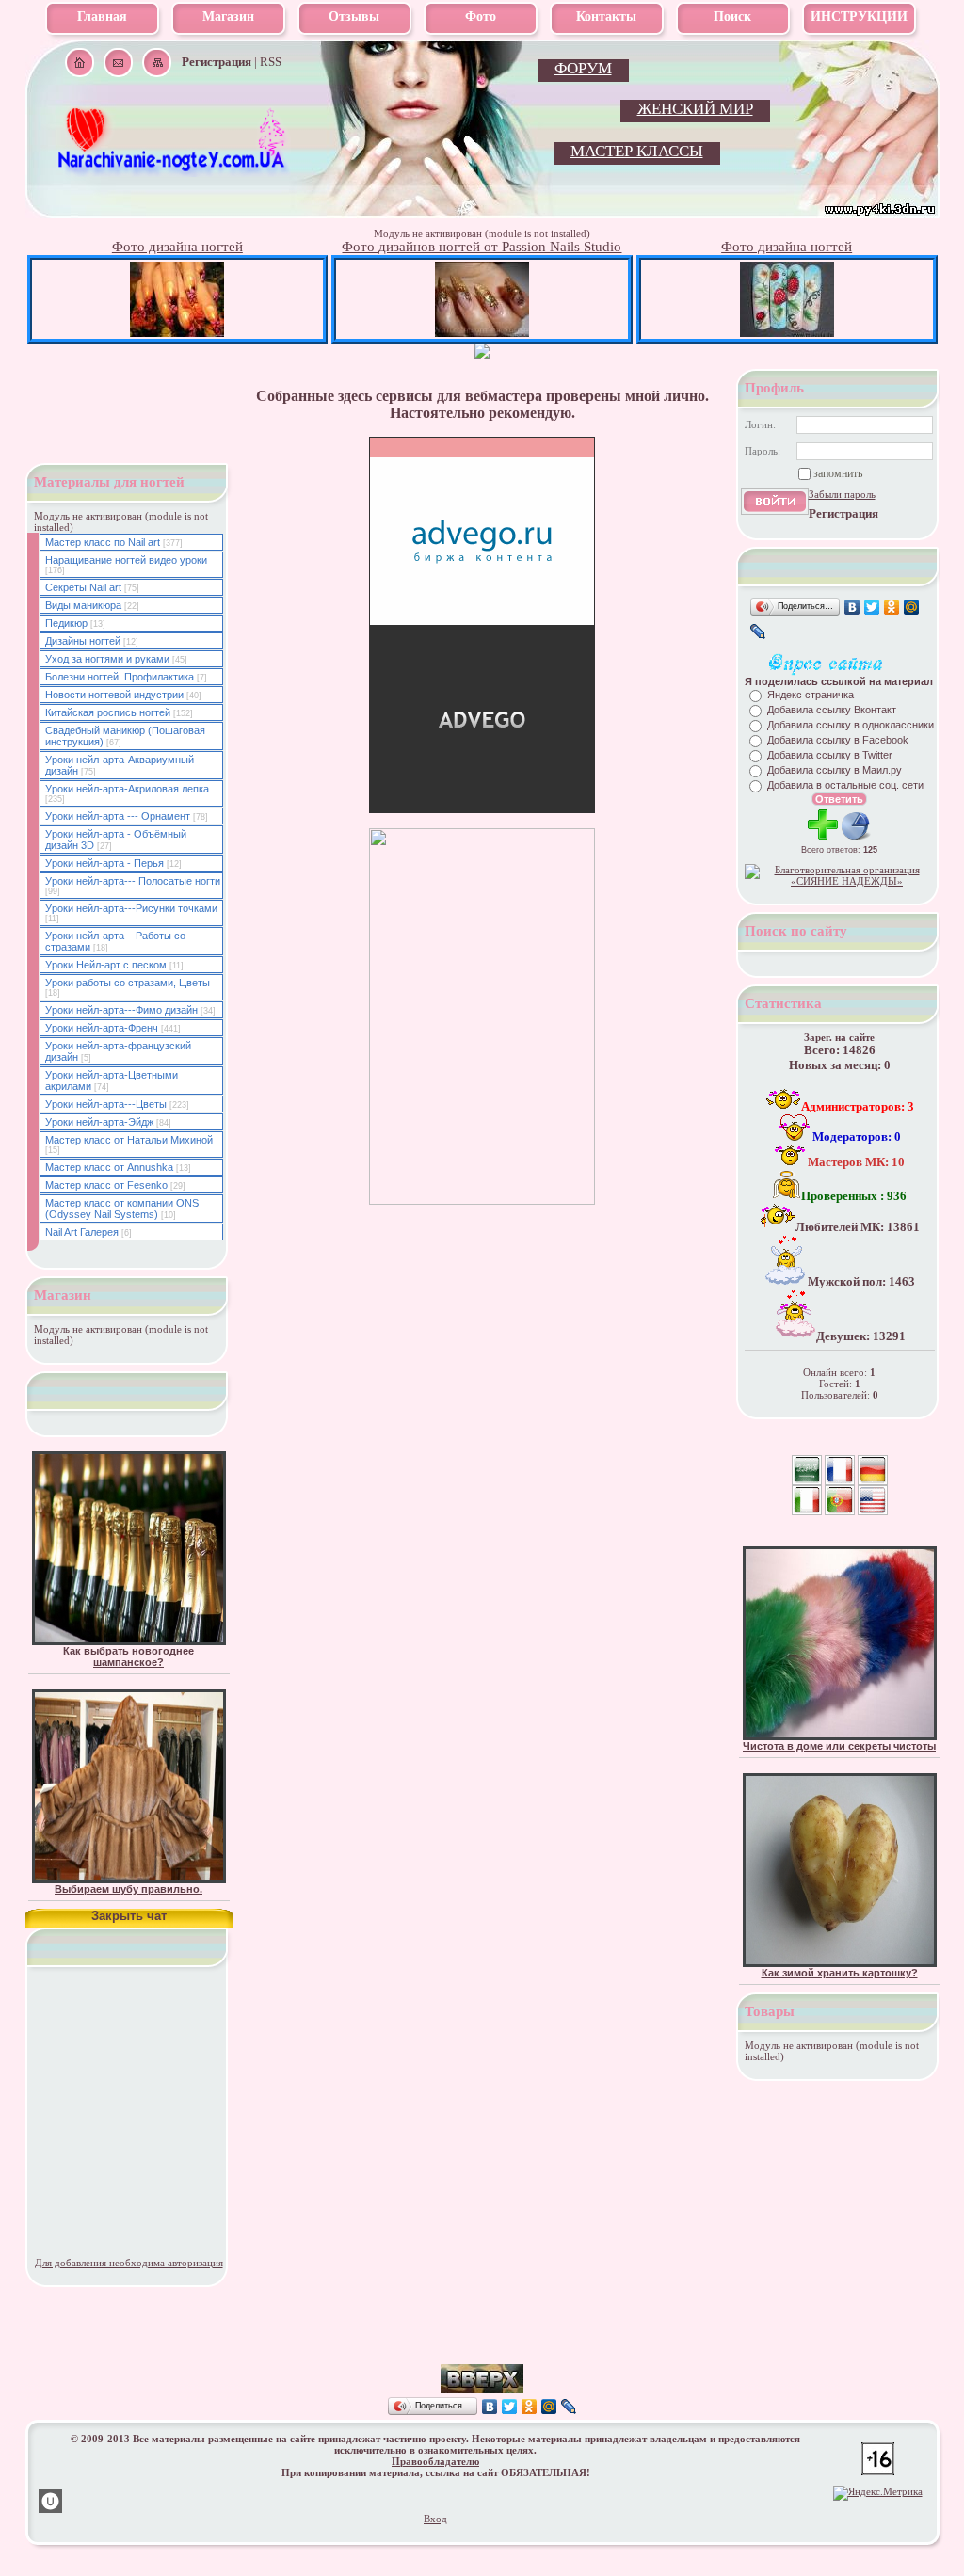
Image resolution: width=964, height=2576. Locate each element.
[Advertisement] (482, 2336)
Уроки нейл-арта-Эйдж (99, 1122)
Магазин (228, 16)
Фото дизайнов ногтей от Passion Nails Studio (482, 247)
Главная (102, 16)
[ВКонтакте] (852, 607)
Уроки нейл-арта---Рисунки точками (131, 908)
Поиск (732, 16)
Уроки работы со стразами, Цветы (128, 983)
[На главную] (173, 170)
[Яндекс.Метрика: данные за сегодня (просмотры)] (878, 2493)
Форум (583, 68)
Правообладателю (435, 2461)
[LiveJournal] (758, 632)
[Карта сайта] (157, 63)
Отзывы (354, 16)
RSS (271, 62)
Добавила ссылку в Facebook (838, 740)
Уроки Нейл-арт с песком (106, 965)
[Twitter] (872, 607)
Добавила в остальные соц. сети (845, 785)
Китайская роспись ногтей (108, 712)
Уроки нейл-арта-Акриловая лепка (127, 789)
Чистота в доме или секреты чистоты (839, 1746)
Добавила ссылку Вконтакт (832, 710)
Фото (481, 16)
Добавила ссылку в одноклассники (851, 725)
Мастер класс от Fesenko (106, 1185)
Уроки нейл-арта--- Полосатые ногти (133, 881)
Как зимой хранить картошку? (840, 1973)
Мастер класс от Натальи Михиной (129, 1140)
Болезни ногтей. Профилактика (120, 677)
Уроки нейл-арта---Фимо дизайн (121, 1010)
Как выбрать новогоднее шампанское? (129, 1656)
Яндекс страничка (811, 695)
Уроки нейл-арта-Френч (102, 1028)
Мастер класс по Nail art (103, 542)
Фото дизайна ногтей (177, 247)
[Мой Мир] (912, 607)
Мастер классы (637, 151)
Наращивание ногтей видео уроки (126, 560)
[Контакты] (118, 63)
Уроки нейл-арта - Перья (104, 863)
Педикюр (66, 623)
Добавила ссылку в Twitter (830, 755)
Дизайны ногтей (83, 641)
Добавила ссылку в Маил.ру (835, 770)
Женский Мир (695, 109)
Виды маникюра (83, 605)
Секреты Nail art (83, 587)
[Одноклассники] (892, 607)
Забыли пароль (842, 494)
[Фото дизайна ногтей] (177, 333)
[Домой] (80, 63)
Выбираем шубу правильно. (129, 1889)
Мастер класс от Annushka (109, 1167)
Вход (435, 2519)
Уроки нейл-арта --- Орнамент (118, 816)
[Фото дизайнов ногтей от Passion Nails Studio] (482, 333)
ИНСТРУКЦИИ (859, 16)
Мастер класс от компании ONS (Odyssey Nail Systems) (122, 1208)
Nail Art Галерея (82, 1232)
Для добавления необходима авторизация (129, 2263)
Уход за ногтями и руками (107, 659)
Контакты (606, 16)
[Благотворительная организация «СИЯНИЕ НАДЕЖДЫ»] (840, 881)
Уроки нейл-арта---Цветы (106, 1104)
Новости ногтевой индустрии (114, 695)
